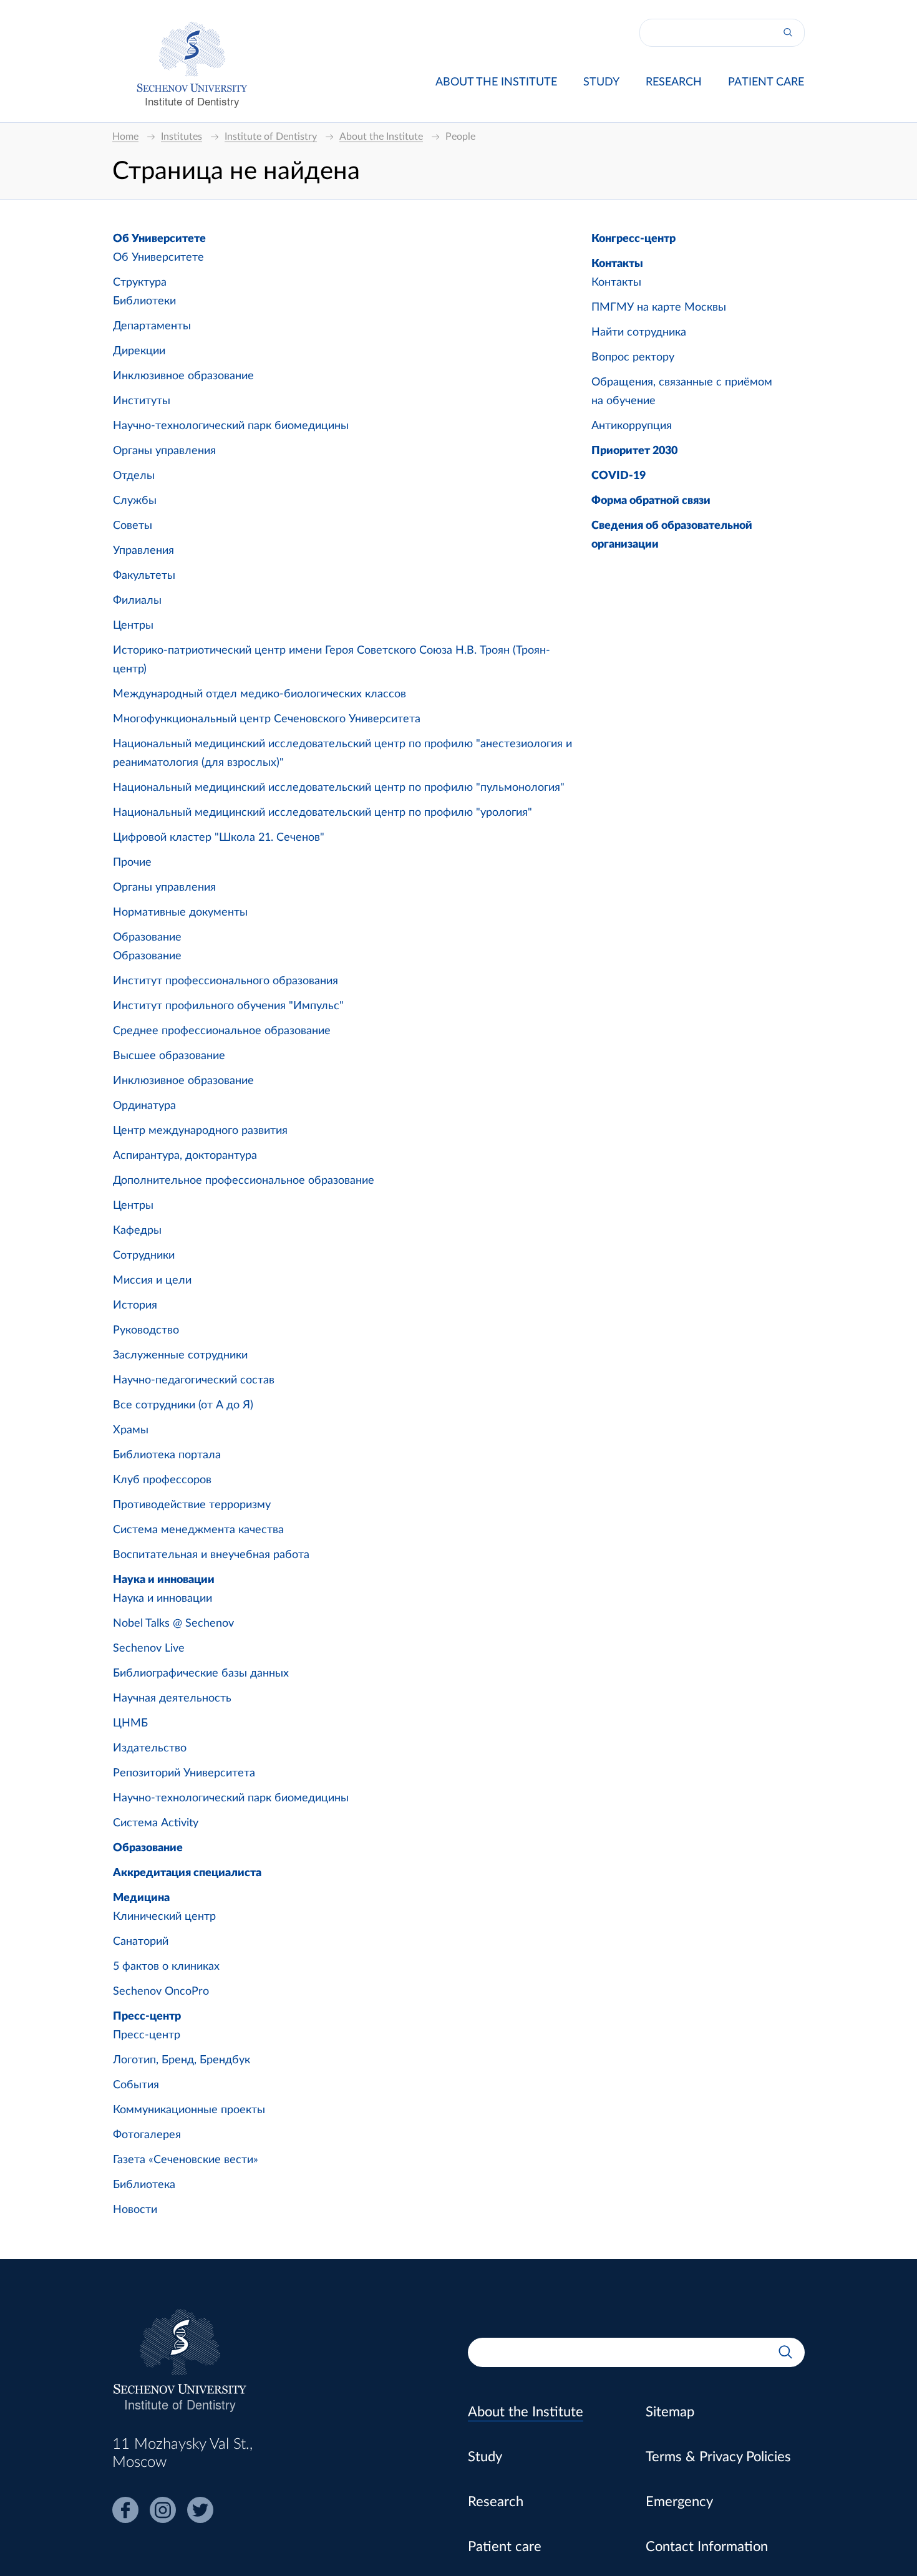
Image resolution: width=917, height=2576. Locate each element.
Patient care (766, 82)
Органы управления (164, 451)
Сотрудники (144, 1256)
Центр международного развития (200, 1131)
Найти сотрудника (639, 332)
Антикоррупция (632, 426)
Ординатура (144, 1106)
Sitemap (670, 2412)
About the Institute (496, 82)
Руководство (146, 1330)
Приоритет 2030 (634, 451)
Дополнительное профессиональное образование (244, 1181)
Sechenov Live (149, 1649)
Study (601, 82)
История (135, 1305)
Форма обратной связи (651, 501)
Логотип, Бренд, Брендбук (182, 2060)
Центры (133, 626)
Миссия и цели (152, 1281)
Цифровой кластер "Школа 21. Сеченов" (219, 838)
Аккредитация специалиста (187, 1873)
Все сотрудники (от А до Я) (183, 1405)
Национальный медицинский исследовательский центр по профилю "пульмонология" (339, 788)
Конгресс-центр (633, 239)
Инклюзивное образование (183, 376)
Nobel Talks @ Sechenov (173, 1624)
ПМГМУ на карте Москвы (659, 307)
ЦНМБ (130, 1723)
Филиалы (137, 601)
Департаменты (152, 326)
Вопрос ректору (633, 357)
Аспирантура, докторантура (185, 1156)
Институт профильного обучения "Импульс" (228, 1006)
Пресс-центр (147, 2017)
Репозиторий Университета (184, 1773)
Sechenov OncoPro (161, 1992)
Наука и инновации (164, 1580)
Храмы (131, 1430)
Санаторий (141, 1942)
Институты (142, 401)
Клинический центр (164, 1917)
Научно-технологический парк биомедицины (231, 426)
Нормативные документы (180, 913)
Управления (143, 551)
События (136, 2085)
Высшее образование (169, 1056)
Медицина (141, 1898)
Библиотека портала (167, 1455)
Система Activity (156, 1823)
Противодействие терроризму (192, 1505)
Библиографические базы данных (201, 1673)
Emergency (679, 2502)
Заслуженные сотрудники (180, 1355)
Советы (133, 526)
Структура (140, 283)
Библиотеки (144, 301)
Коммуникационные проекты (189, 2110)
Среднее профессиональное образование (222, 1031)
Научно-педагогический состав (194, 1380)
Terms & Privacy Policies (718, 2457)
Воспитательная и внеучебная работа (211, 1555)
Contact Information (707, 2547)
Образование (147, 937)
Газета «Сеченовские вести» (186, 2160)
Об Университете (159, 239)
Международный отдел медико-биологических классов (260, 694)
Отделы (134, 476)
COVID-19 (619, 476)
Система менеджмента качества (198, 1530)
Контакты (617, 264)
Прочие (132, 863)
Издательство (150, 1748)
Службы (135, 501)
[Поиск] (788, 33)
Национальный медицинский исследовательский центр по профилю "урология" (323, 813)
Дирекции (139, 351)
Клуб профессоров (162, 1480)
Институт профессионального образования (226, 981)
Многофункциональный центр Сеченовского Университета (267, 719)
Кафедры (137, 1231)
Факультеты (144, 576)
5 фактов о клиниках (166, 1967)
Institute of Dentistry (192, 101)
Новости (135, 2210)
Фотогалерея (147, 2135)
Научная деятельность (172, 1698)
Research (674, 82)
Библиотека (144, 2185)
